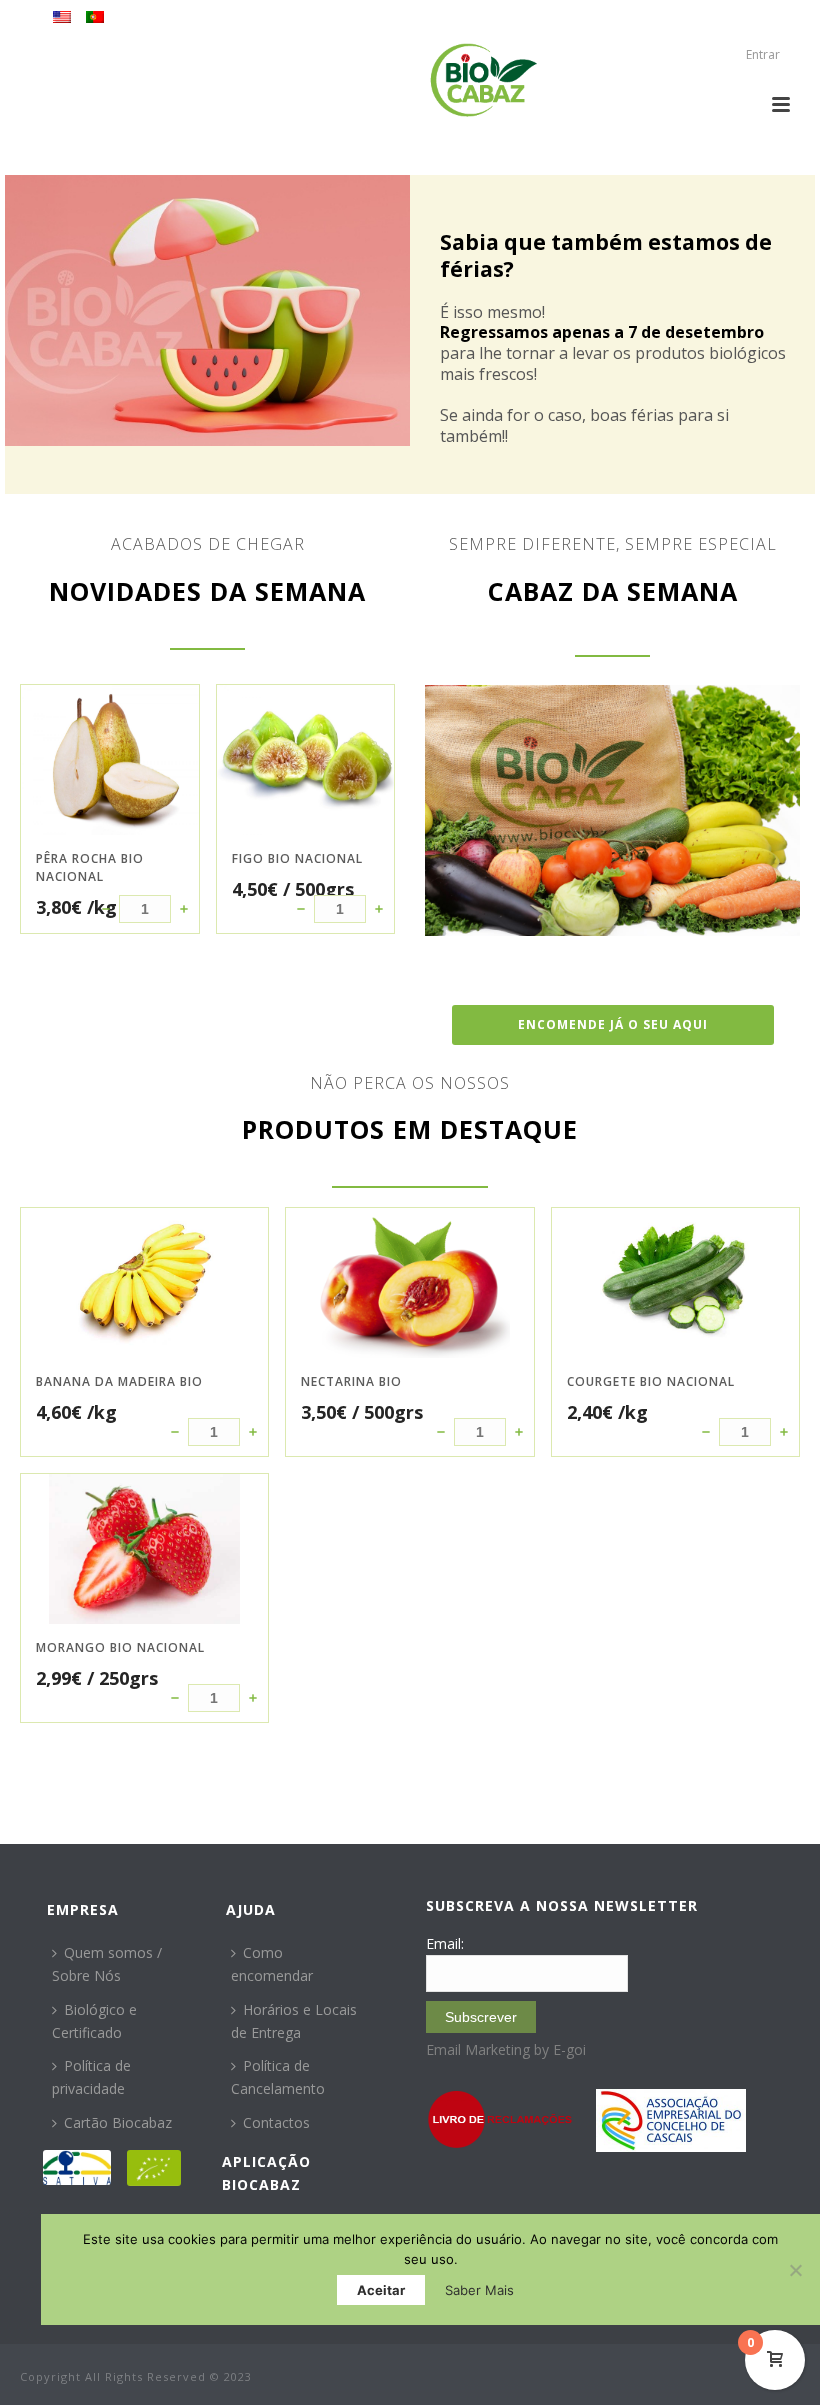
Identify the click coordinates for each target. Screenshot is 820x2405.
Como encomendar (272, 1964)
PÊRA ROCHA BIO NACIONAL (90, 867)
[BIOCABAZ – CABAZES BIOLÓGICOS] (483, 80)
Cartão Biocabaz (118, 2122)
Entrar (763, 54)
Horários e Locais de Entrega (294, 2021)
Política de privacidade (91, 2077)
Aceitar (381, 2290)
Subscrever (481, 2017)
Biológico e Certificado (94, 2021)
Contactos (276, 2122)
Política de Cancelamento (278, 2077)
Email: (445, 1943)
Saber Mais (479, 2290)
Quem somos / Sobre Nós (107, 1964)
